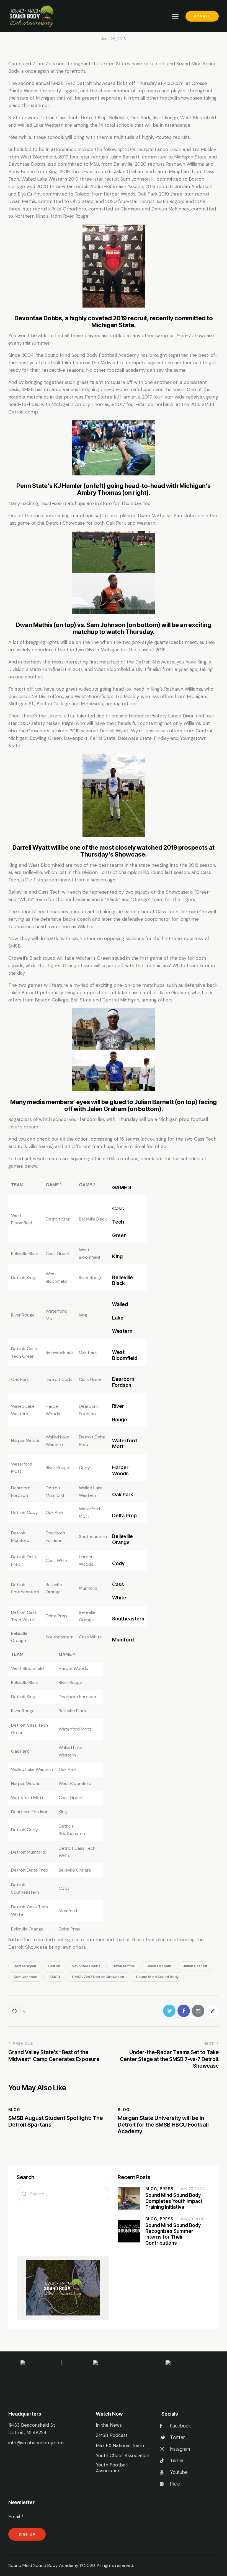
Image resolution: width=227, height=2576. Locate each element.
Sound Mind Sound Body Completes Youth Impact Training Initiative (174, 2201)
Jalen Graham (159, 1966)
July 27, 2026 (192, 2189)
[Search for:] (63, 2194)
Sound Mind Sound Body (157, 1977)
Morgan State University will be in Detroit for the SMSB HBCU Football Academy (163, 2125)
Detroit (54, 1966)
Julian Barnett (195, 1966)
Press (167, 2189)
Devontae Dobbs (86, 1966)
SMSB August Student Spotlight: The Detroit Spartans (56, 2121)
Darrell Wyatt (25, 1966)
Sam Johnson (25, 1977)
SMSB (55, 1977)
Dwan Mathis (124, 1966)
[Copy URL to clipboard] (212, 2011)
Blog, (153, 2189)
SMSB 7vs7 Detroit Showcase (98, 1977)
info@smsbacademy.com (36, 2443)
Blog (14, 2110)
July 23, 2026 (192, 2219)
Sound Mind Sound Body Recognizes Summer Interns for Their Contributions (173, 2234)
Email (16, 2517)
